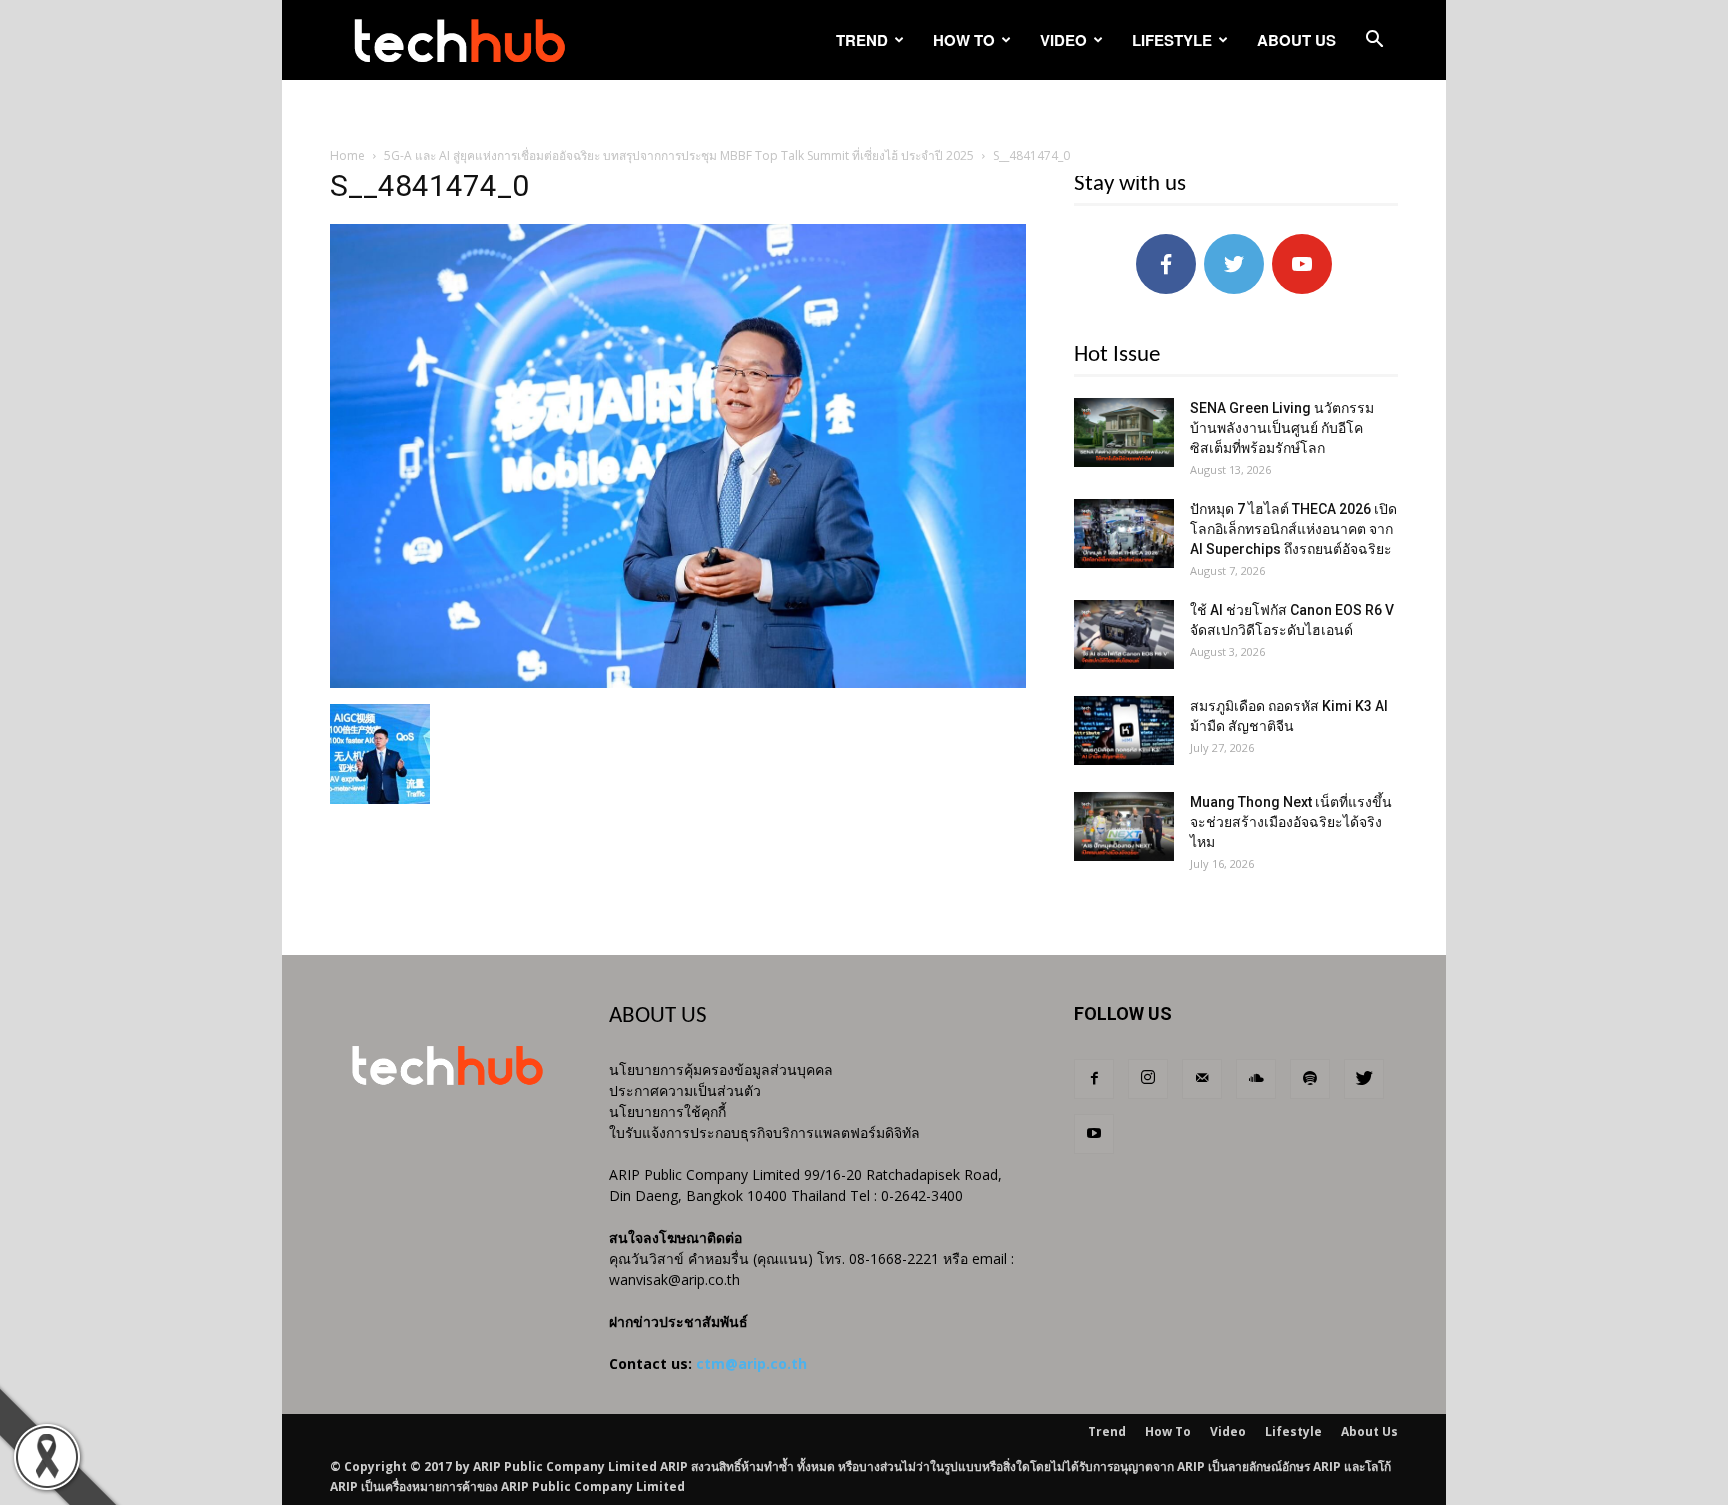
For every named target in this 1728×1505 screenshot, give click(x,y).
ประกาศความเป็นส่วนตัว (685, 1090)
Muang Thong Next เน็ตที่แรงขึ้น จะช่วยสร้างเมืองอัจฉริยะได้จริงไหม (1291, 822)
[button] (1374, 41)
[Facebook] (1094, 1079)
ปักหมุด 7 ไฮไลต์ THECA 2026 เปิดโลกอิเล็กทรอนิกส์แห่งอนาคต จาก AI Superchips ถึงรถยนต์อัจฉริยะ (1293, 529)
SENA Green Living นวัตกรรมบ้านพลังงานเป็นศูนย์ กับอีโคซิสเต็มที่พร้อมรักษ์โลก (1282, 428)
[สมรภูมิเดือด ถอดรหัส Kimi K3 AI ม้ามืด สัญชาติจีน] (1124, 730)
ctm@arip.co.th (751, 1363)
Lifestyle (1172, 40)
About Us (1296, 40)
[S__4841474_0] (678, 683)
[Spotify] (1310, 1079)
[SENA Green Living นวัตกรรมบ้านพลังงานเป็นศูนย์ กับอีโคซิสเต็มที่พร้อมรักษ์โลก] (1124, 432)
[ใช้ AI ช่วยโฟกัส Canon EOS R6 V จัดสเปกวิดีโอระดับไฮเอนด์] (1124, 634)
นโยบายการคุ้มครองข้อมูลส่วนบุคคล (721, 1069)
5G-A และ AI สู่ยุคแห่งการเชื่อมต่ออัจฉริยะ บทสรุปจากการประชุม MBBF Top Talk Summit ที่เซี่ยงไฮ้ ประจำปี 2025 (679, 155)
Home (347, 155)
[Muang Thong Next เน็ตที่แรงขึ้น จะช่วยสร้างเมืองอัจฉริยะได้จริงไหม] (1124, 826)
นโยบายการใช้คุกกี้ (667, 1111)
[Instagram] (1148, 1079)
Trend (862, 40)
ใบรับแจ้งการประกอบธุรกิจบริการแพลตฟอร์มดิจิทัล (764, 1132)
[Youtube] (1094, 1134)
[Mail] (1202, 1079)
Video (1063, 40)
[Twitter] (1364, 1079)
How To (964, 40)
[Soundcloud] (1256, 1079)
